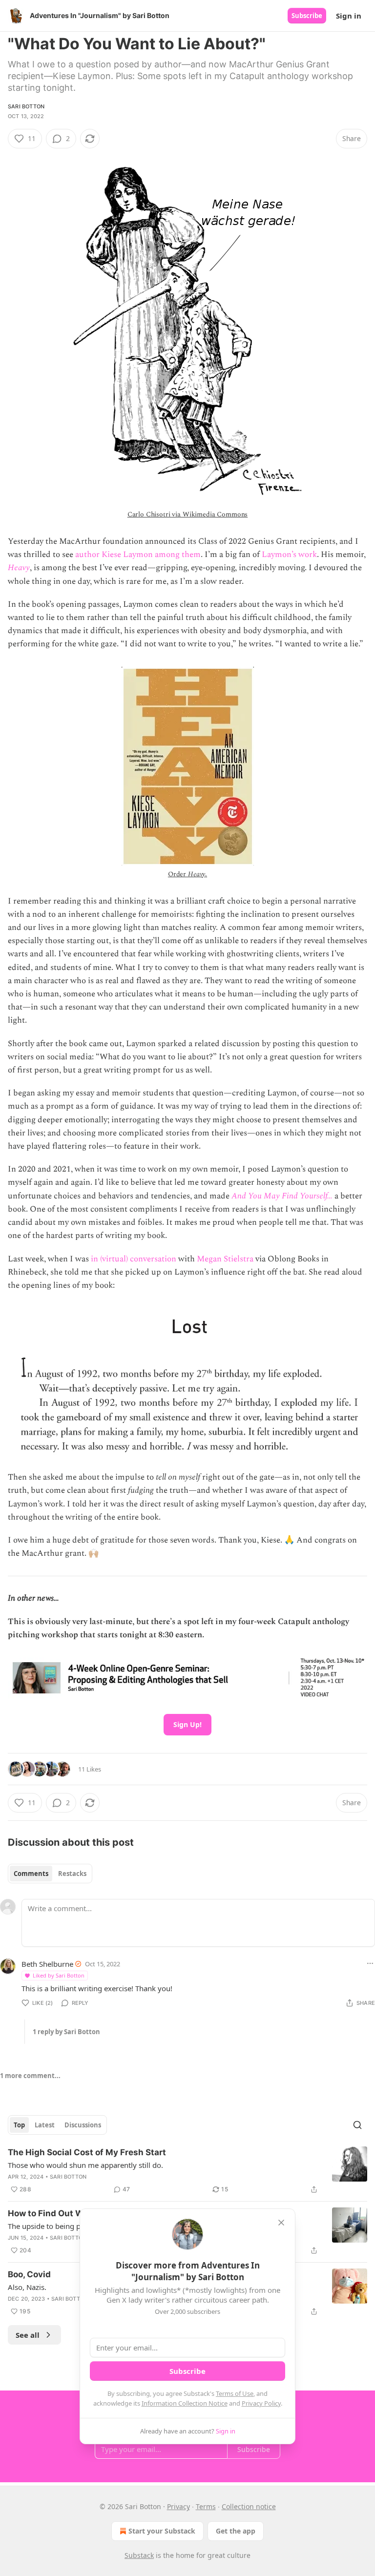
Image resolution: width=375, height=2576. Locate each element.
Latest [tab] (45, 2125)
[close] (281, 2223)
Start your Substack (162, 2531)
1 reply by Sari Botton (66, 2032)
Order (178, 874)
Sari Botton (26, 106)
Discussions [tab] (83, 2125)
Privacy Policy (261, 2403)
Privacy (178, 2506)
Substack (139, 2555)
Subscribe (307, 16)
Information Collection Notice (185, 2403)
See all (28, 2335)
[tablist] (50, 1874)
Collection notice (249, 2506)
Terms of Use (235, 2393)
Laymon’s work (289, 555)
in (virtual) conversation (134, 1259)
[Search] (357, 2125)
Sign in (349, 16)
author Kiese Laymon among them (138, 555)
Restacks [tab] (72, 1874)
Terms (206, 2506)
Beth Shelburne (47, 1964)
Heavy (19, 568)
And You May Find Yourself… (282, 1196)
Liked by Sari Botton (59, 1975)
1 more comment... (30, 2076)
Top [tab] (19, 2125)
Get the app (236, 2531)
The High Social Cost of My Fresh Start (87, 2152)
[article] (187, 2171)
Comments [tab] (31, 1874)
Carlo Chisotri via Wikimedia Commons (188, 514)
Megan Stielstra (225, 1259)
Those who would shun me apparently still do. (85, 2165)
